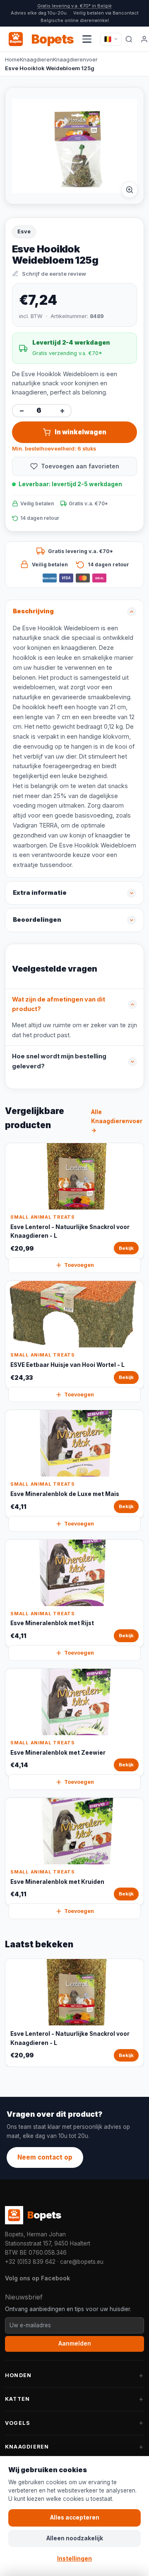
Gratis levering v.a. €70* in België (74, 6)
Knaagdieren (36, 59)
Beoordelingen (37, 920)
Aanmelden (75, 2343)
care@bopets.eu (82, 2262)
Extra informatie (40, 893)
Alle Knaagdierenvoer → (117, 1121)
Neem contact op (45, 2157)
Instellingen (74, 2559)
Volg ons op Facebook (37, 2278)
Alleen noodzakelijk (75, 2538)
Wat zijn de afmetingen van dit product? (59, 1004)
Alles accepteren (75, 2517)
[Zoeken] (129, 39)
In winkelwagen (81, 432)
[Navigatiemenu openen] (87, 39)
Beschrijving (33, 611)
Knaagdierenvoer (75, 59)
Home (12, 59)
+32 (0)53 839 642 (30, 2262)
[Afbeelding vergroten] (130, 190)
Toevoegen (79, 1265)
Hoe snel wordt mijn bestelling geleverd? (59, 1061)
